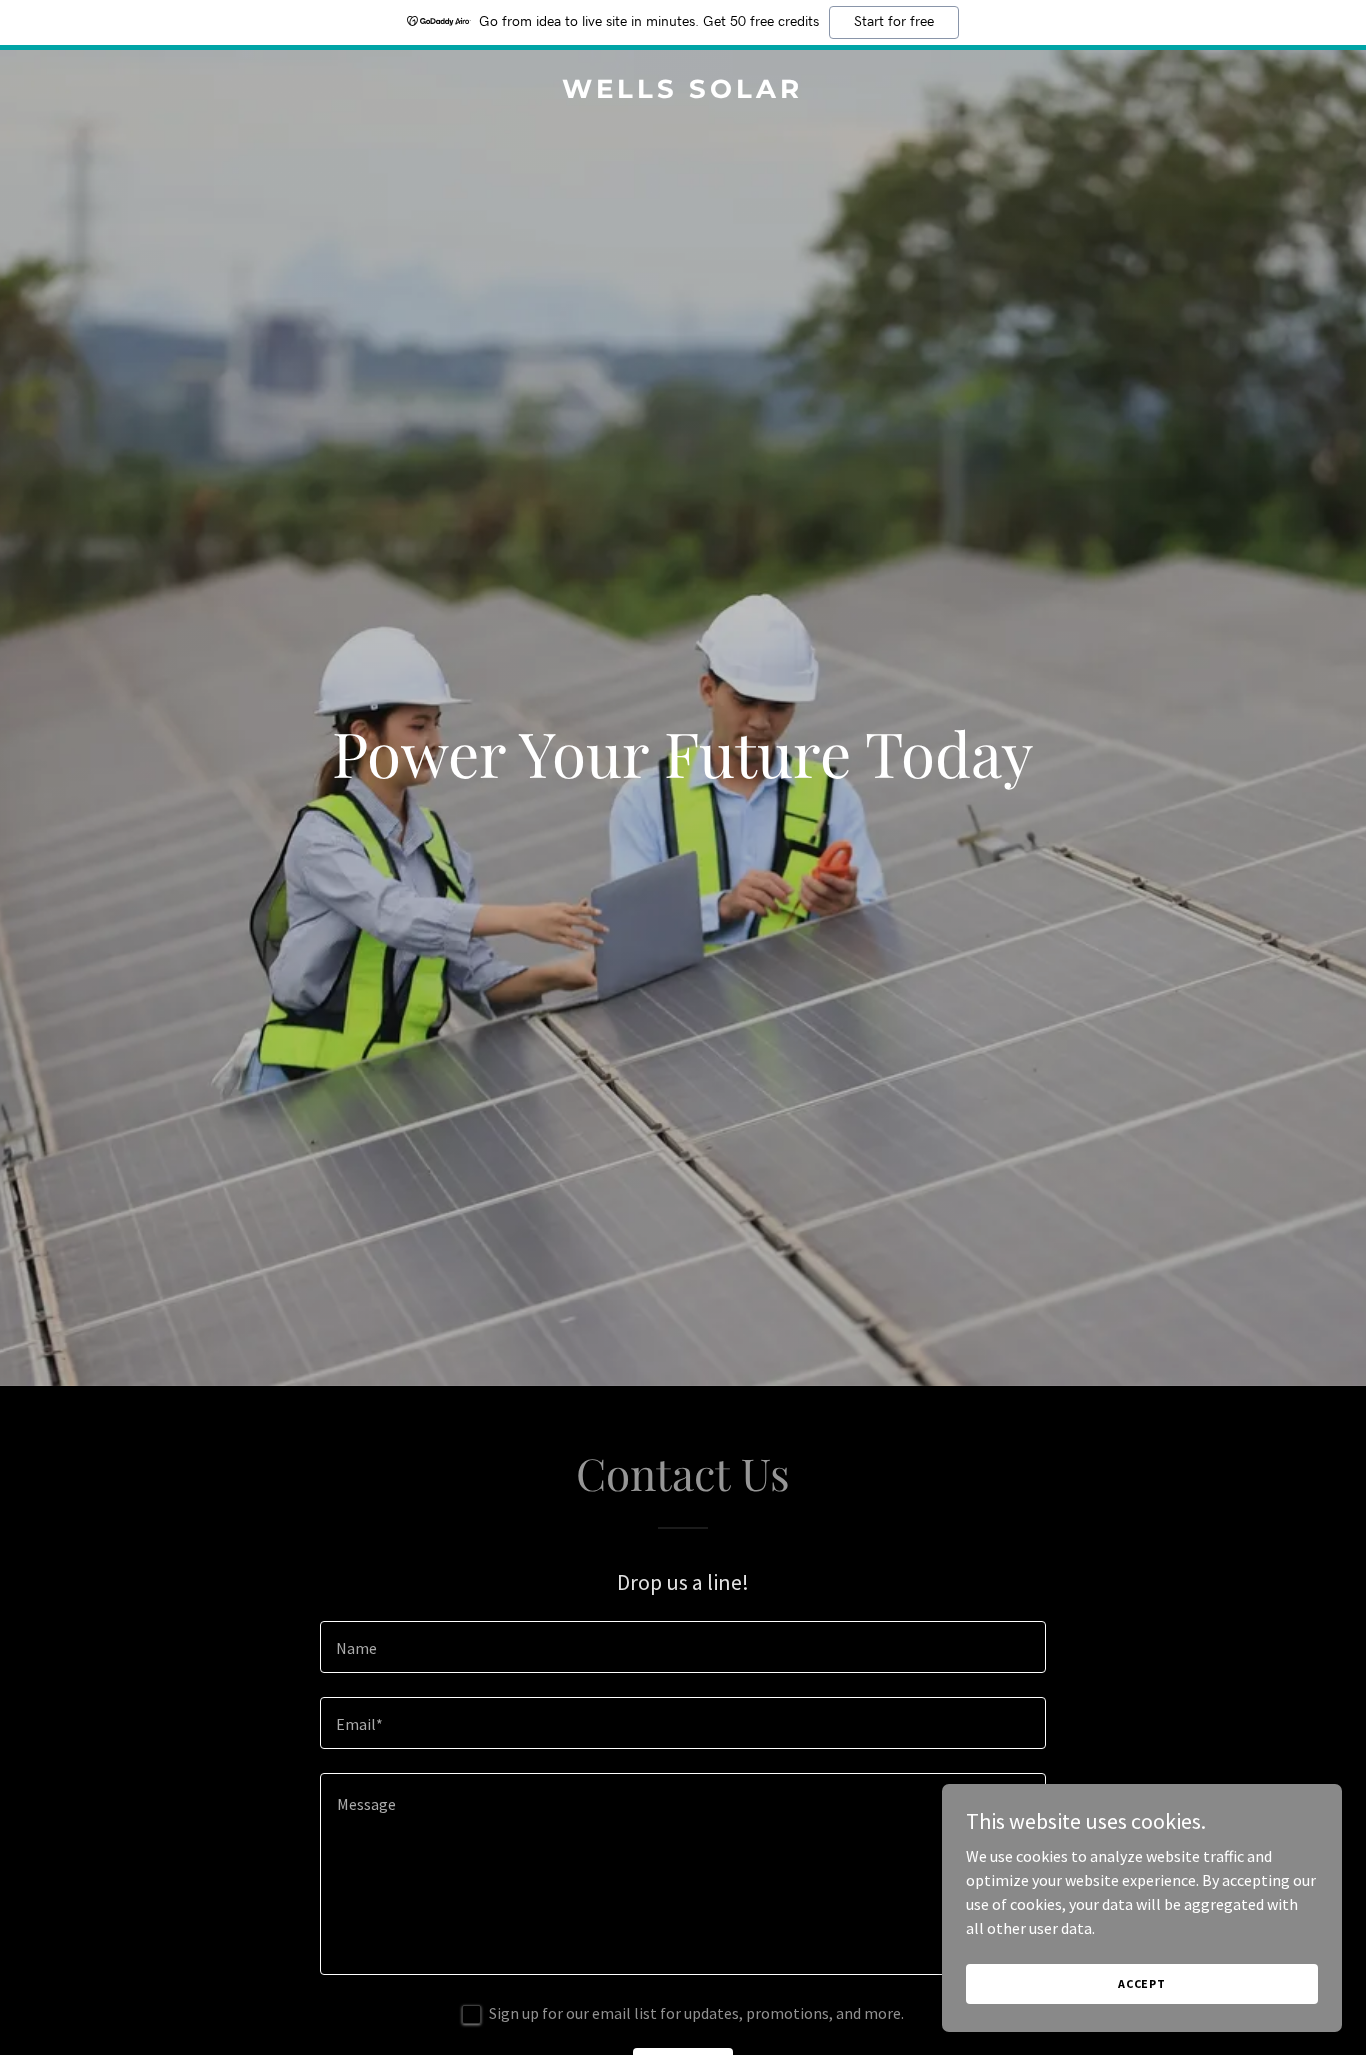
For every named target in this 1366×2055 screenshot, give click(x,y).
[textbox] (682, 1647)
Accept (1142, 1983)
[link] (683, 92)
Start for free (894, 22)
